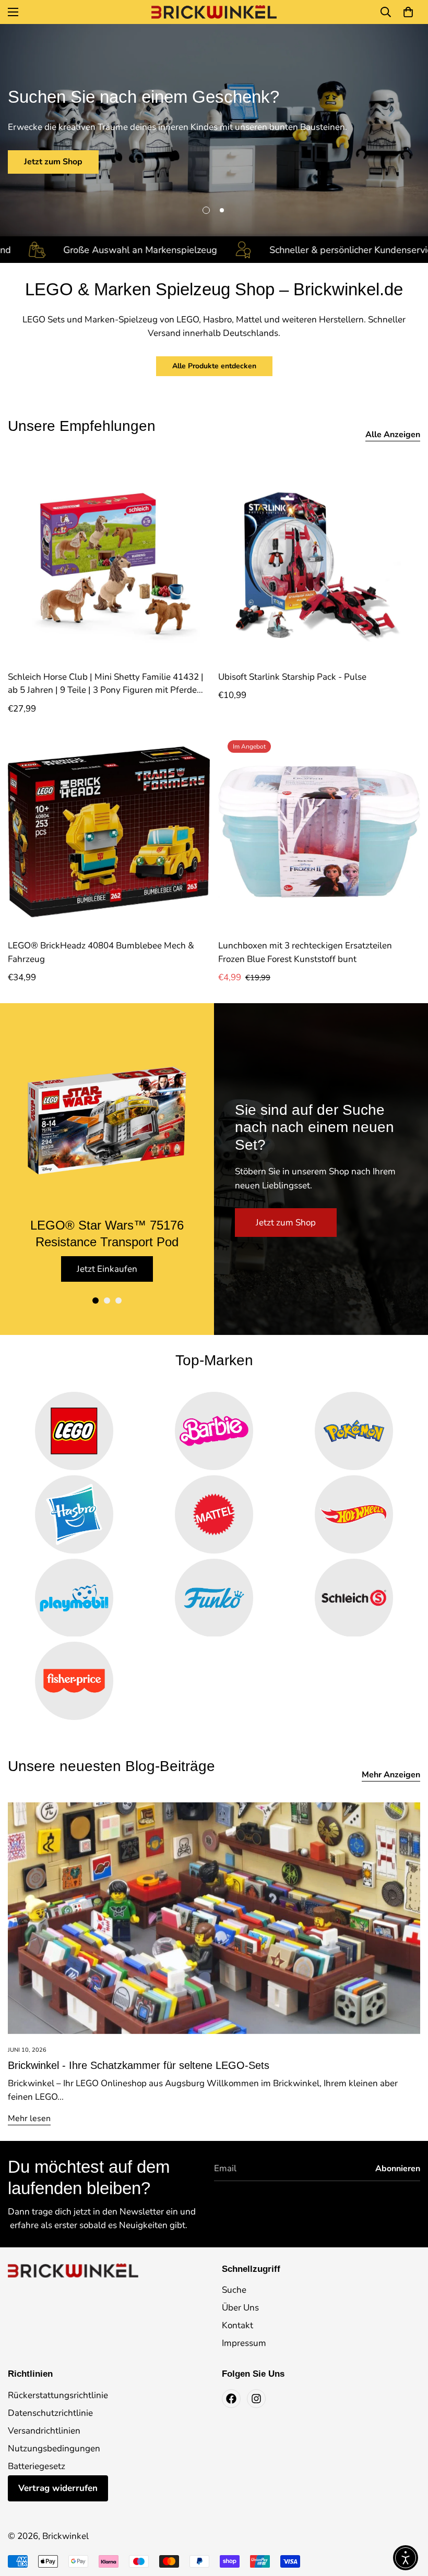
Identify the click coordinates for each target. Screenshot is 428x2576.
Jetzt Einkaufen (107, 1269)
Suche (234, 2290)
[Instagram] (256, 2399)
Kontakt (237, 2325)
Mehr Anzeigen (391, 1775)
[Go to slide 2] (107, 1301)
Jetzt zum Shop (53, 162)
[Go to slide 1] (96, 1301)
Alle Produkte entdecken (214, 366)
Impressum (244, 2343)
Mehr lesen (29, 2118)
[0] (408, 12)
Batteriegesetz (37, 2466)
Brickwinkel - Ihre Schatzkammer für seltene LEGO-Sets (139, 2065)
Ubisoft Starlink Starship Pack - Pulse (292, 677)
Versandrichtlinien (44, 2431)
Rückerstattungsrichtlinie (58, 2395)
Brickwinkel (66, 2536)
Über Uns (240, 2308)
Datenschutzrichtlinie (50, 2413)
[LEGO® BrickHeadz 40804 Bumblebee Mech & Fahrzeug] (109, 832)
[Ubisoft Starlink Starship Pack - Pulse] (319, 563)
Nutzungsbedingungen (54, 2448)
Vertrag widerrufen (58, 2488)
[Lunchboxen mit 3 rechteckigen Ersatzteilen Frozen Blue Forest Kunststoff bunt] (319, 832)
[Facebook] (231, 2399)
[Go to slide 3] (118, 1301)
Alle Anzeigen (393, 435)
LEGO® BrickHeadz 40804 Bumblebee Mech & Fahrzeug (101, 952)
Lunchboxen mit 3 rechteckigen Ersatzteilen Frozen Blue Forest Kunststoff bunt (305, 952)
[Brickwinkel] (214, 12)
